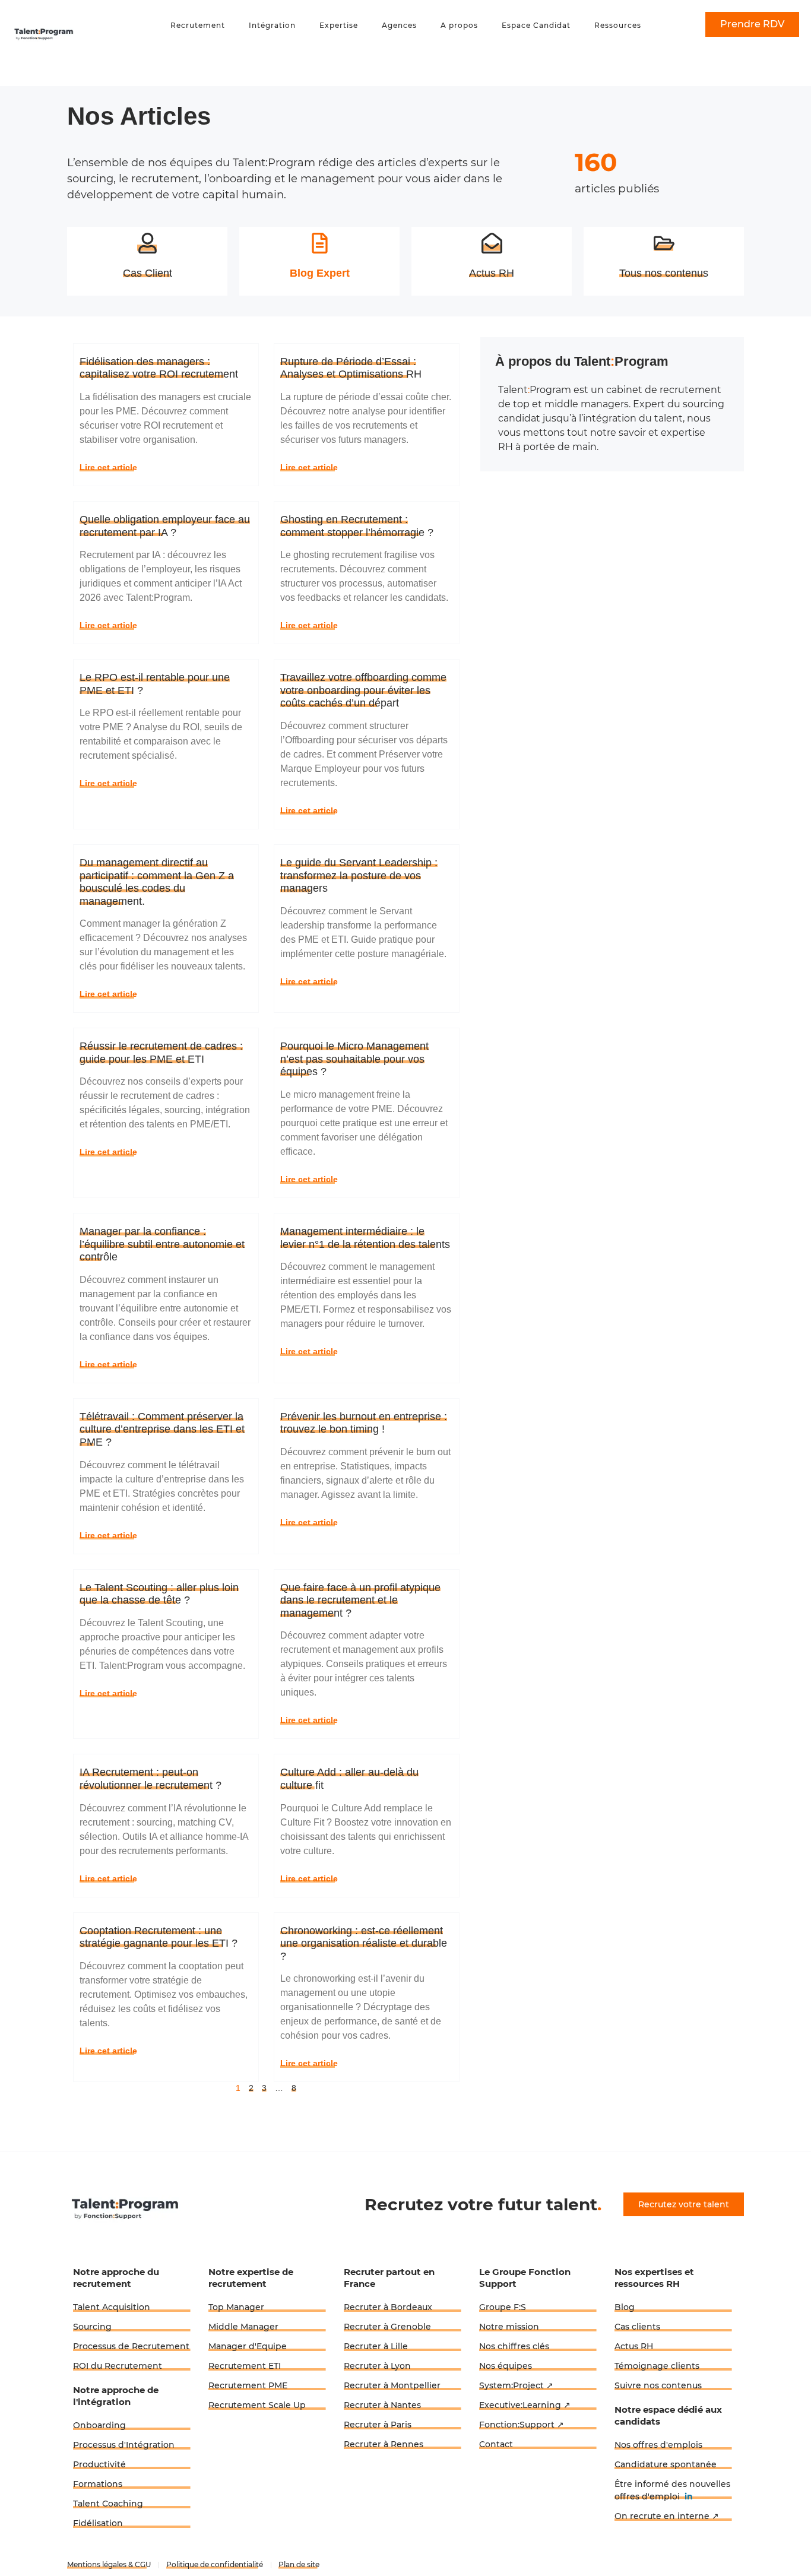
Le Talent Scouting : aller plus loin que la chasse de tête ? (159, 1594)
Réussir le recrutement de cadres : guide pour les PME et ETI (161, 1053)
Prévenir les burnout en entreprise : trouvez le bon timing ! (364, 1423)
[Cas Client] (148, 243)
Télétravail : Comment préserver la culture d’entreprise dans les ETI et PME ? (162, 1429)
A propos (459, 25)
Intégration (272, 25)
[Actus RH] (492, 243)
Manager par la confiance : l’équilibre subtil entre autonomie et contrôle (162, 1244)
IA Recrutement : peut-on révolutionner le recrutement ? (151, 1779)
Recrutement (198, 25)
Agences (399, 25)
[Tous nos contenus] (664, 243)
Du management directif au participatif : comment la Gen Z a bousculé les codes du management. (157, 882)
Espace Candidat (536, 25)
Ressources (618, 25)
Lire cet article (108, 467)
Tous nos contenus (664, 273)
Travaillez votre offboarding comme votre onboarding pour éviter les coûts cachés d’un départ (363, 690)
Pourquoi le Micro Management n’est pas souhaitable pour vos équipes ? (354, 1059)
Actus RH (492, 273)
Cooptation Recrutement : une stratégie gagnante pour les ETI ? (159, 1937)
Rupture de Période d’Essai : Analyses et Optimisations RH (351, 368)
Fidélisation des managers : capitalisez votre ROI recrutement (159, 368)
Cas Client (148, 273)
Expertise (339, 25)
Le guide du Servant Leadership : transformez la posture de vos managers (359, 875)
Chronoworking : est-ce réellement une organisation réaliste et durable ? (364, 1943)
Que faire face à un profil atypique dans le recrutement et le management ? (360, 1600)
